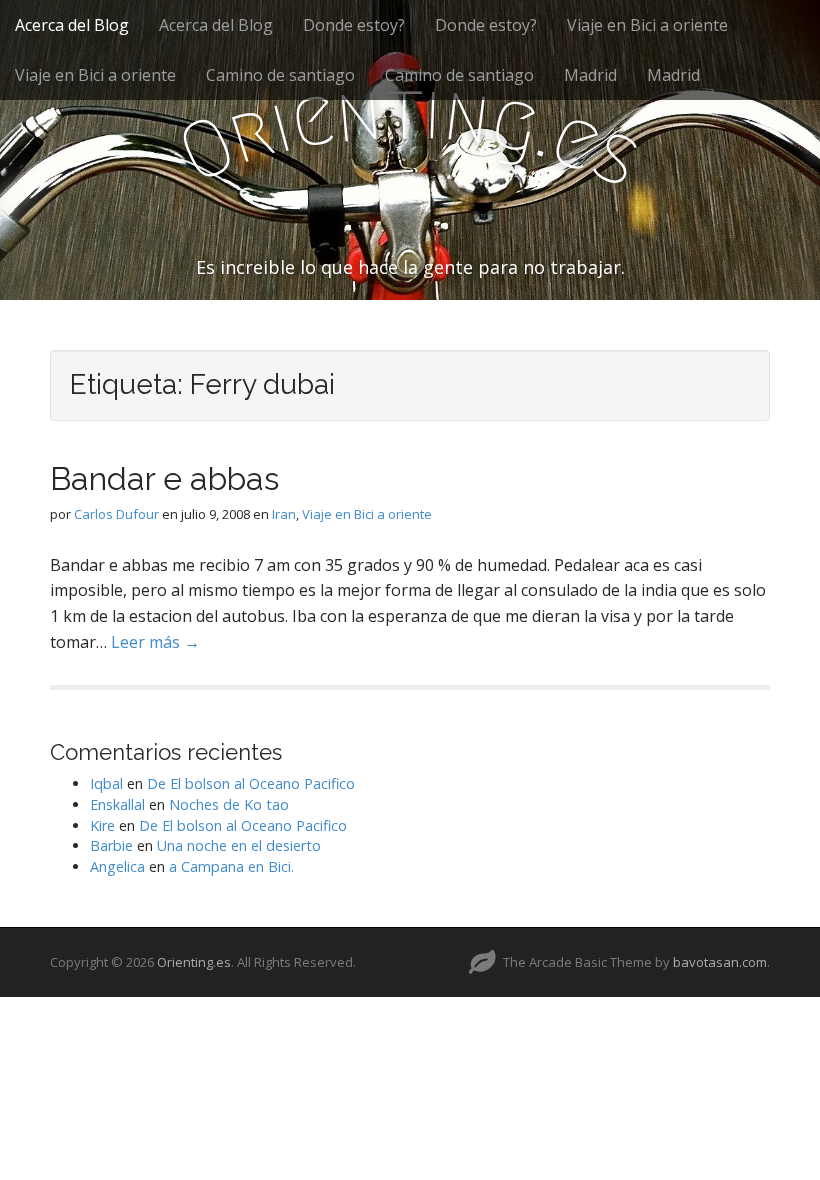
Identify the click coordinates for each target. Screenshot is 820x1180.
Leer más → (155, 642)
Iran (284, 514)
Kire (102, 825)
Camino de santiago (280, 75)
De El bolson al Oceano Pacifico (251, 783)
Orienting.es (194, 962)
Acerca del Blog (72, 25)
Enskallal (117, 804)
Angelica (117, 866)
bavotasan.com (720, 962)
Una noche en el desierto (239, 845)
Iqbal (106, 783)
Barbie (111, 845)
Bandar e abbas (164, 478)
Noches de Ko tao (229, 804)
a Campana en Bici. (231, 866)
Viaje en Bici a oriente (647, 25)
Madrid (590, 75)
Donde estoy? (354, 25)
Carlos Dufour (116, 514)
